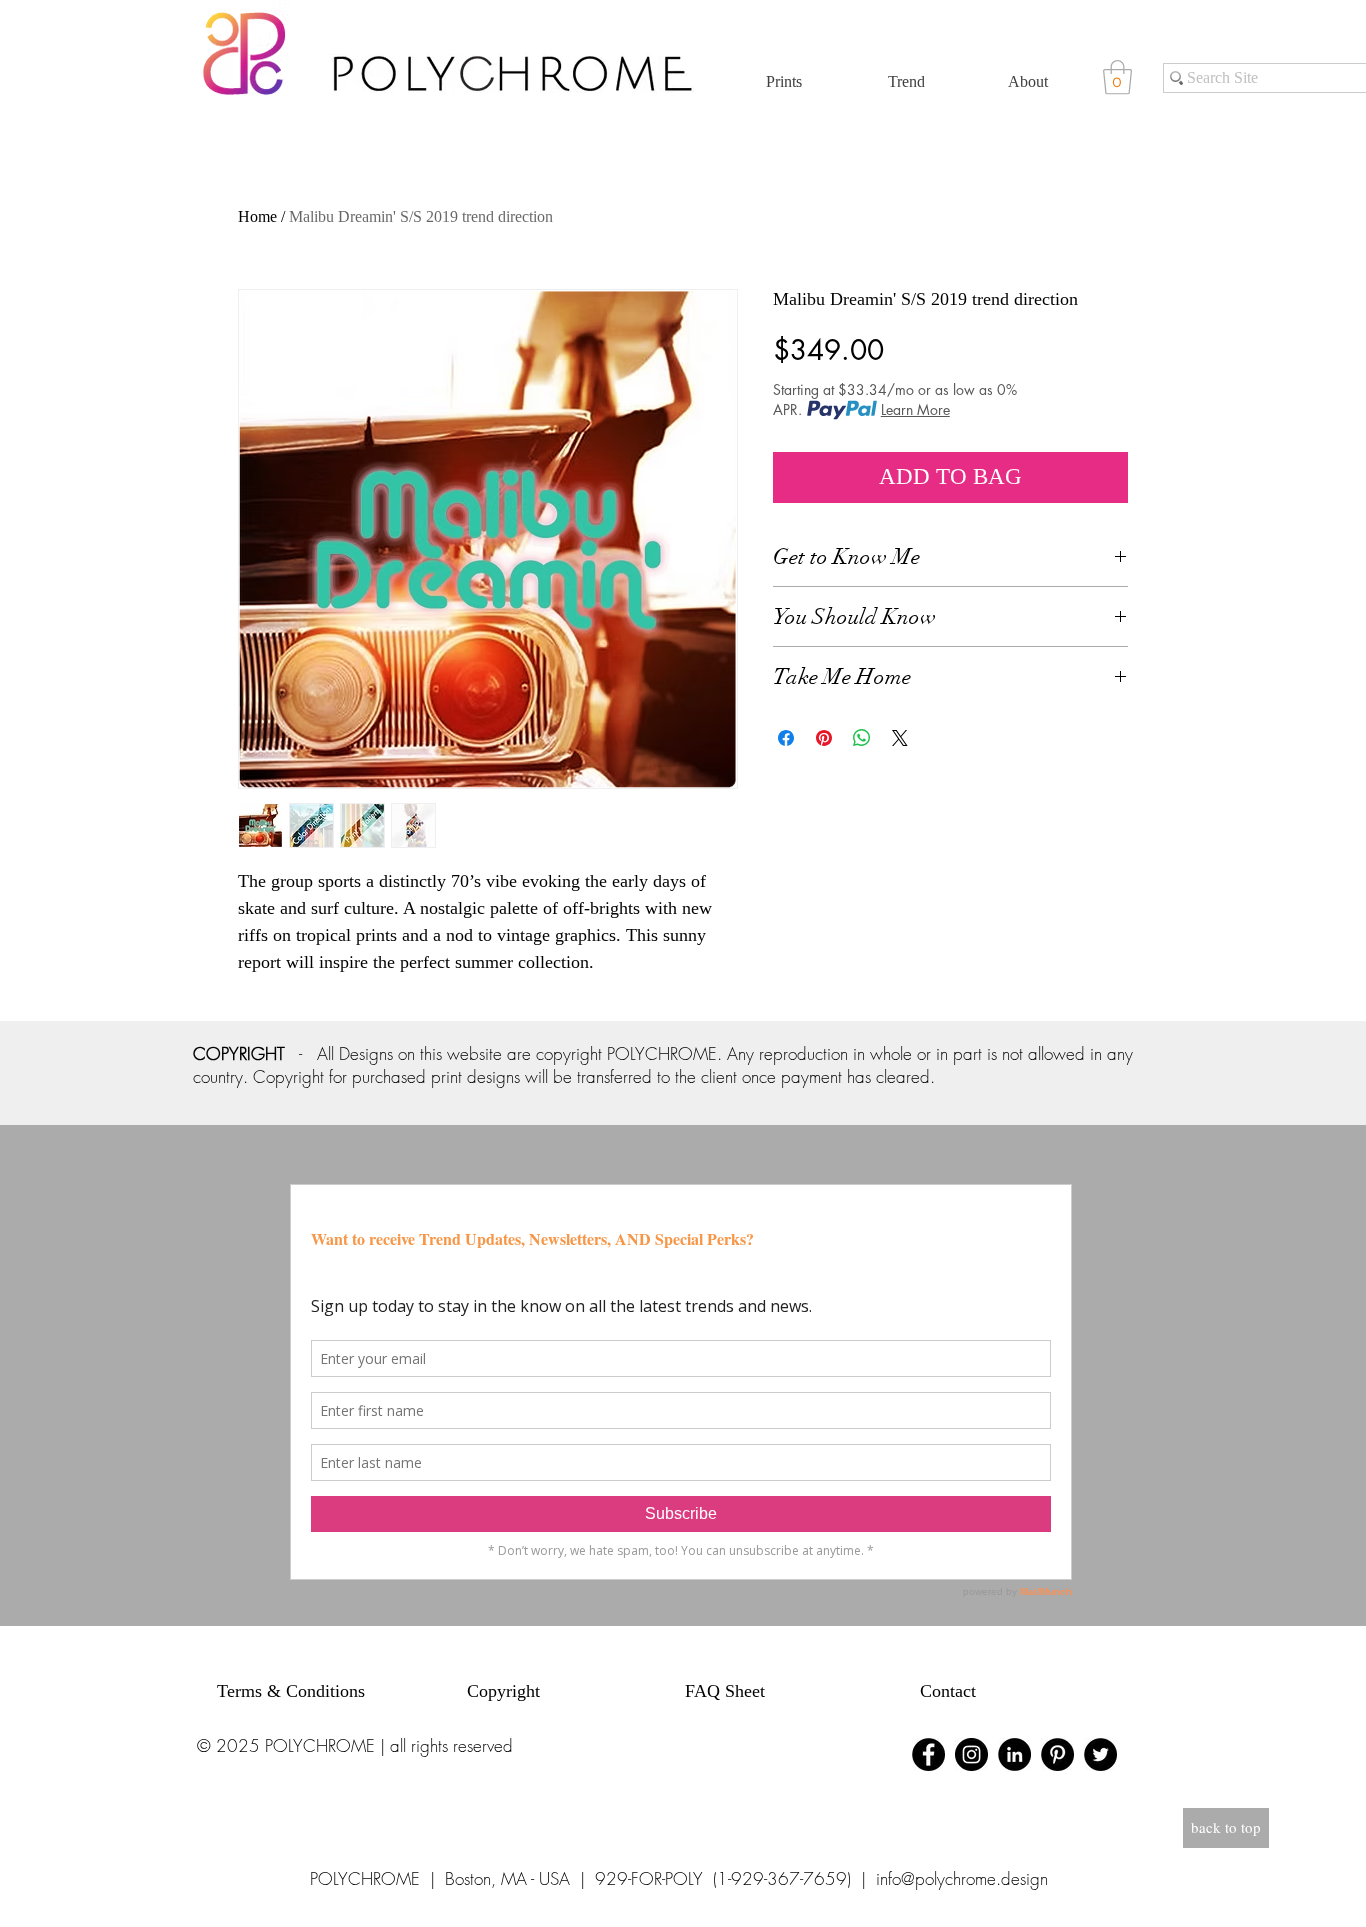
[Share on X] (900, 738)
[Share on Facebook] (786, 738)
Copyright (503, 1691)
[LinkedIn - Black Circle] (1014, 1754)
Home (257, 216)
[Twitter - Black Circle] (1100, 1754)
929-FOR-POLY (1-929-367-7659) (723, 1878)
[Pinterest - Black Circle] (1057, 1754)
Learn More (915, 409)
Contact (948, 1691)
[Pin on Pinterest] (824, 738)
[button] (1117, 77)
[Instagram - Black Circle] (971, 1754)
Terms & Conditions (291, 1691)
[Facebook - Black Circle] (928, 1754)
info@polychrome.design (962, 1878)
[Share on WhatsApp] (862, 738)
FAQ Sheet (725, 1691)
